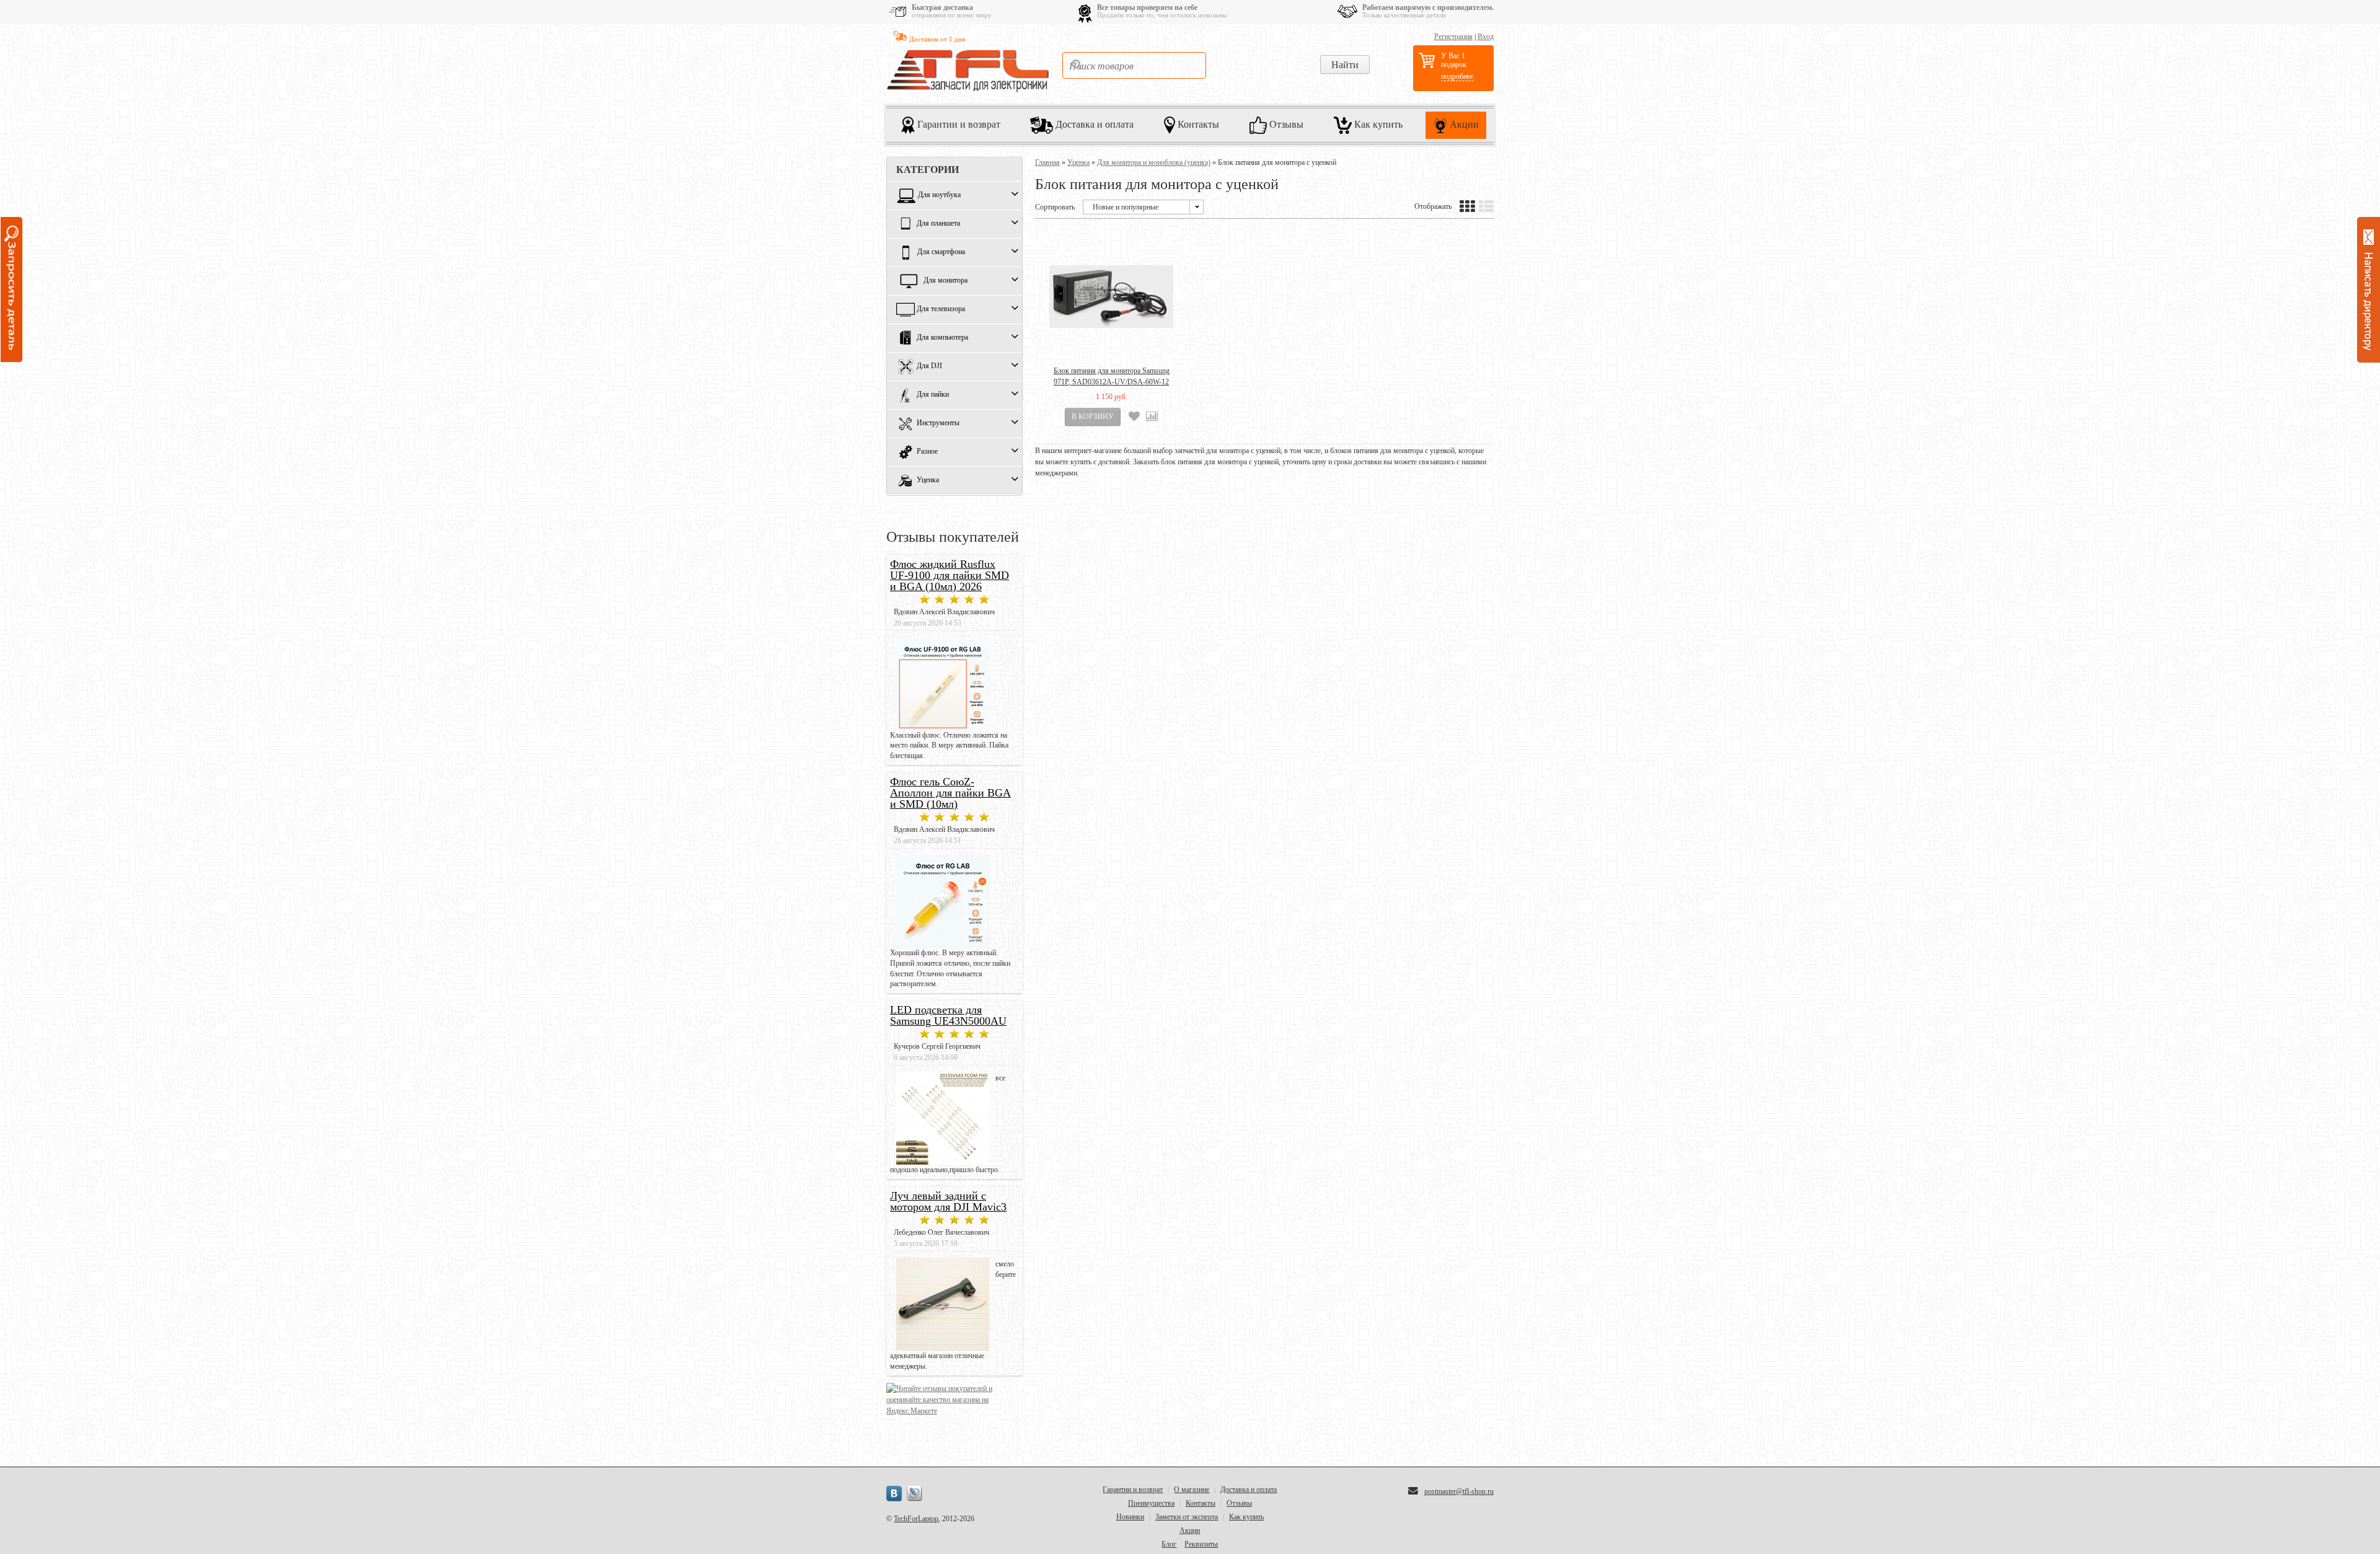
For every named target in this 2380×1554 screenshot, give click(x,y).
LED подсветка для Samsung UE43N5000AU (948, 1015)
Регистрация (1453, 37)
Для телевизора (941, 309)
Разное (927, 452)
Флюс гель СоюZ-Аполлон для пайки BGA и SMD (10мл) (950, 793)
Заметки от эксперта (1187, 1517)
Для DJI (929, 366)
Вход (1486, 37)
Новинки (1130, 1517)
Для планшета (938, 224)
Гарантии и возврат (958, 124)
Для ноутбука (939, 195)
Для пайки (933, 395)
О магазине (1192, 1490)
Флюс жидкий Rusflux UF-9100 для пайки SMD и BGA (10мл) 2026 (950, 575)
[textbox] (1134, 65)
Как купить (1377, 124)
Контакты (1197, 124)
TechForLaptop (916, 1519)
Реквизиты (1201, 1544)
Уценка (928, 480)
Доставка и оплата (1093, 124)
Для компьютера (942, 338)
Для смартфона (941, 252)
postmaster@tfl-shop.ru (1459, 1491)
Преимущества (1151, 1503)
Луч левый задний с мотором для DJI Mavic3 (948, 1201)
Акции (1463, 124)
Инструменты (938, 423)
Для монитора (945, 281)
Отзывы (1285, 124)
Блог (1169, 1544)
